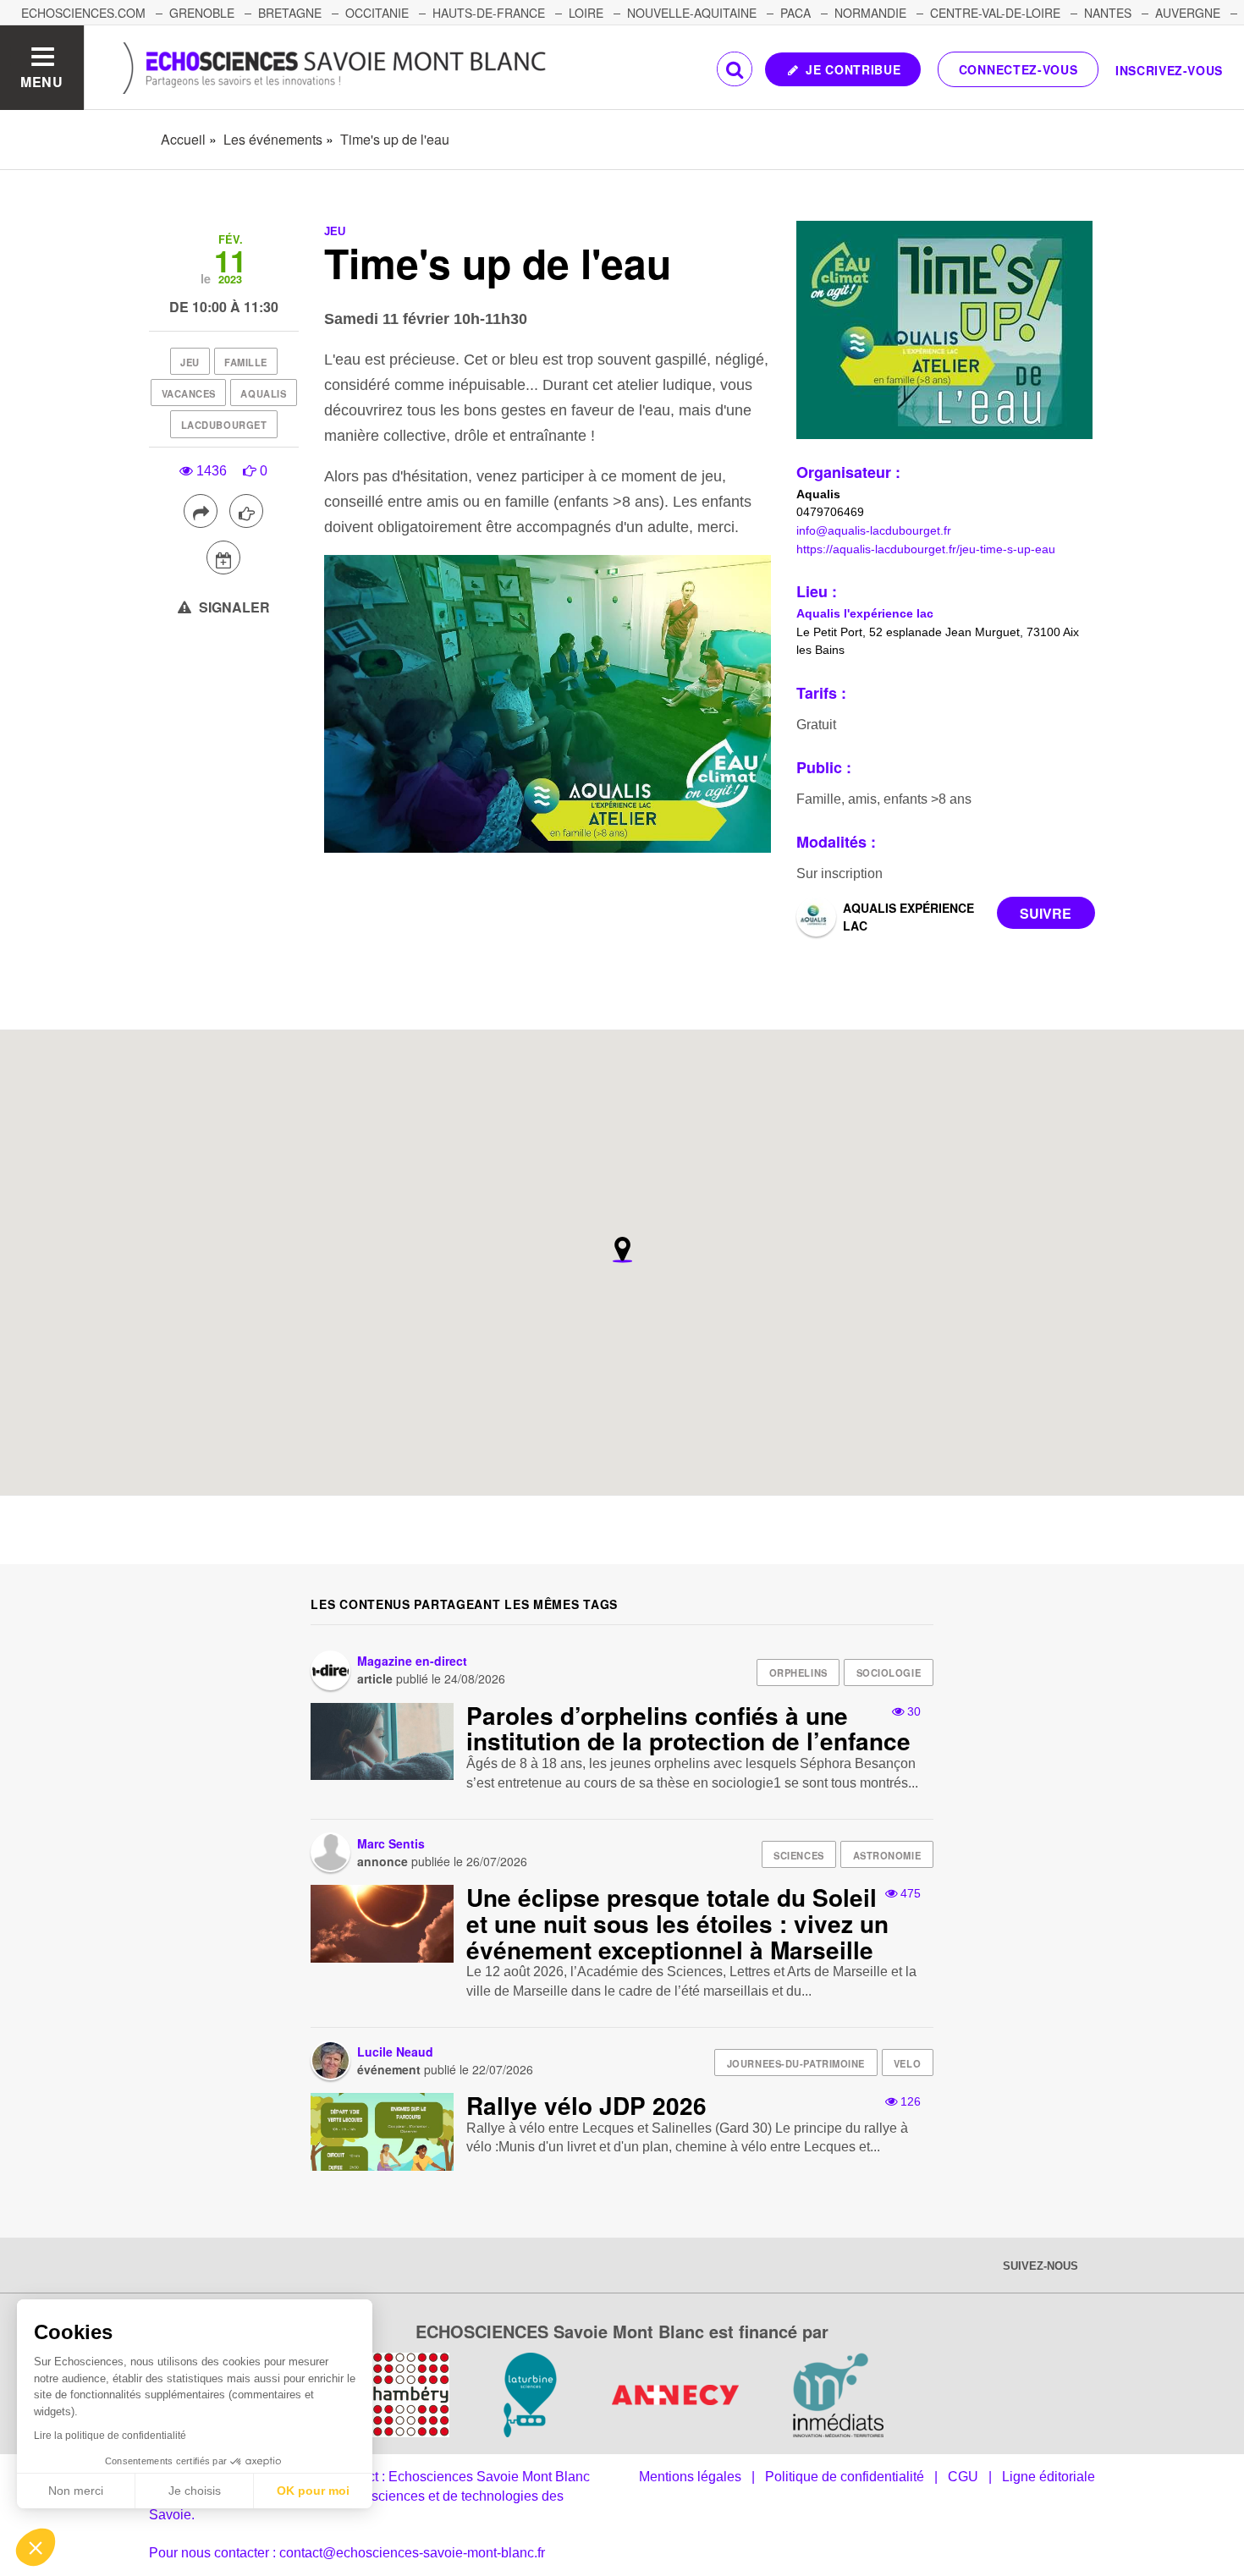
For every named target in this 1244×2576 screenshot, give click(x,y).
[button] (36, 2547)
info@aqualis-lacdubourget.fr (874, 530)
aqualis (263, 393)
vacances (189, 393)
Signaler (233, 607)
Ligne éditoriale (1049, 2477)
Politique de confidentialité (845, 2477)
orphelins (798, 1672)
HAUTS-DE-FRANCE (489, 13)
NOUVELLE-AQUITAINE (692, 13)
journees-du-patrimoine (796, 2063)
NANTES (1108, 13)
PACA (795, 13)
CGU (963, 2477)
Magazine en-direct (412, 1661)
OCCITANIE (377, 13)
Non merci (76, 2491)
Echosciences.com (83, 13)
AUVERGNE (1188, 13)
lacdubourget (224, 425)
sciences (798, 1855)
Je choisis (195, 2491)
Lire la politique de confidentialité (110, 2436)
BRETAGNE (290, 13)
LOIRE (586, 13)
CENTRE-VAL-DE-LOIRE (995, 13)
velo (907, 2063)
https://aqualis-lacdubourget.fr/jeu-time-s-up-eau (926, 549)
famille (246, 362)
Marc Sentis (391, 1843)
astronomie (887, 1855)
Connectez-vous (1018, 69)
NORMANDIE (870, 13)
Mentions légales (690, 2477)
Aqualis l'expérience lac (865, 613)
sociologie (889, 1672)
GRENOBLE (202, 13)
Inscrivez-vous (1169, 70)
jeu (190, 362)
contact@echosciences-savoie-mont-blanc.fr (412, 2553)
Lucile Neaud (395, 2051)
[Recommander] (246, 511)
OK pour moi (313, 2491)
